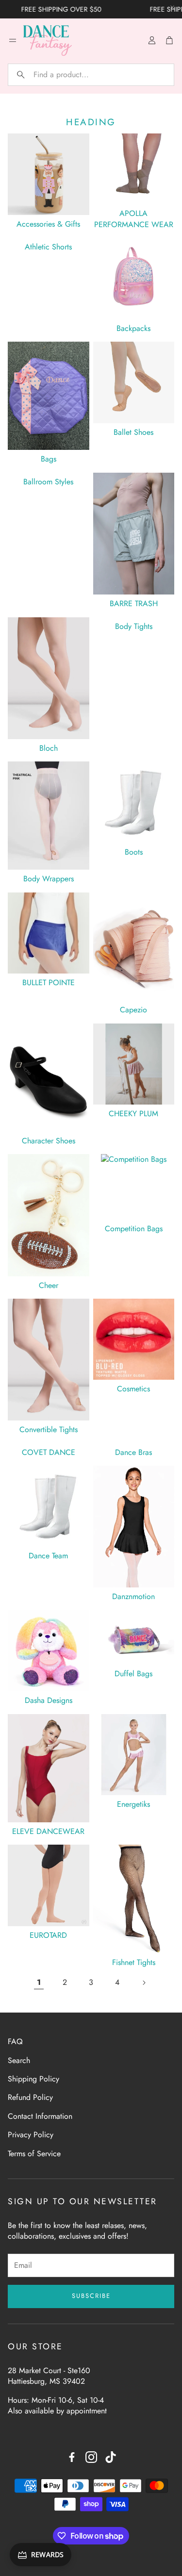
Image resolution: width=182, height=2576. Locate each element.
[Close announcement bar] (172, 7)
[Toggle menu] (13, 40)
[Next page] (144, 1982)
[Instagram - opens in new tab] (91, 2457)
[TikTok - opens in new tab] (111, 2457)
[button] (91, 75)
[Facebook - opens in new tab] (72, 2457)
